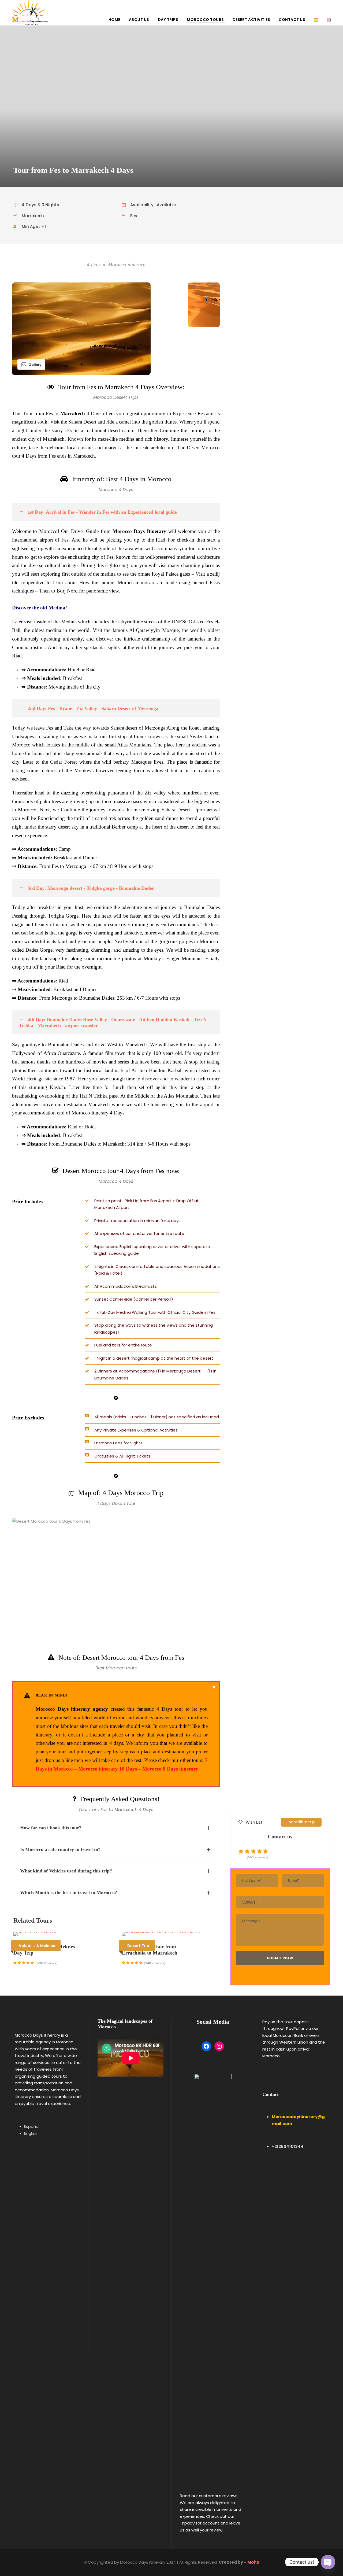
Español (32, 2126)
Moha (253, 2562)
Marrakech (73, 413)
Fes (201, 413)
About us (139, 20)
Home (114, 20)
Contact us (292, 20)
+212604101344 (288, 2146)
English (31, 2133)
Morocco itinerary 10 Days (108, 1769)
